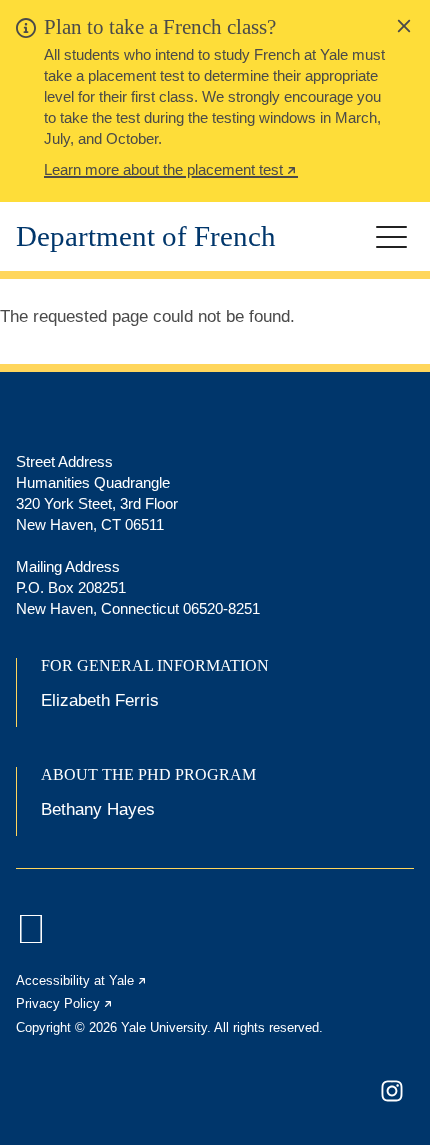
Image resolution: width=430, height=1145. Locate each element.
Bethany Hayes (98, 809)
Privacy (65, 1003)
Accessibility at (82, 980)
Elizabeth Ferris (100, 700)
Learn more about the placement (171, 172)
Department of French (146, 236)
